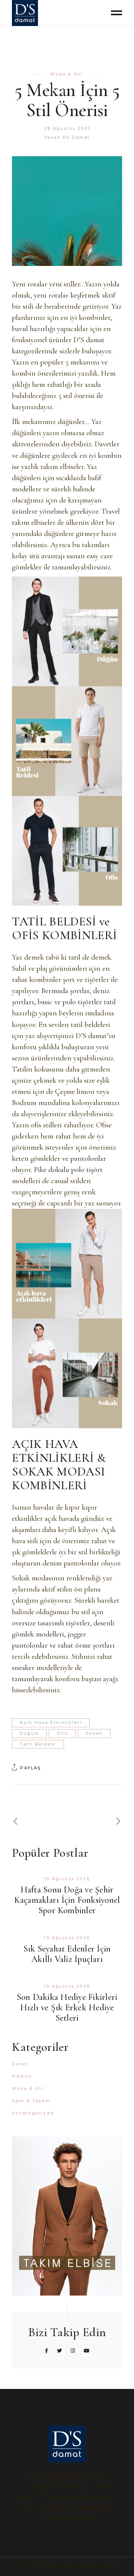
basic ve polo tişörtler (70, 1002)
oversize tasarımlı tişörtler (51, 1623)
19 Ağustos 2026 (67, 1879)
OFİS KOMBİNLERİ (64, 935)
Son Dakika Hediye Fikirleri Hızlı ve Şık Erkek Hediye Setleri (67, 2008)
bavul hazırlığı (33, 329)
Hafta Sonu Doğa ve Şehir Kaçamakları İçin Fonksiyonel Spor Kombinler (67, 1900)
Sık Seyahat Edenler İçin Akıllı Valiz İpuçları (67, 1954)
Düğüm (29, 1733)
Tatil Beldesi (38, 1744)
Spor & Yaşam (31, 2101)
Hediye (22, 2076)
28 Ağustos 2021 (67, 128)
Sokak (94, 1733)
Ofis (62, 1733)
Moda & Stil (67, 74)
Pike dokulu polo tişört (68, 1170)
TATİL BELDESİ (54, 921)
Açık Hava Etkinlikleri (51, 1722)
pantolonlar (88, 1158)
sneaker (23, 1668)
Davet (20, 2064)
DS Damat (76, 137)
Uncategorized (33, 2113)
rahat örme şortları (86, 1645)
